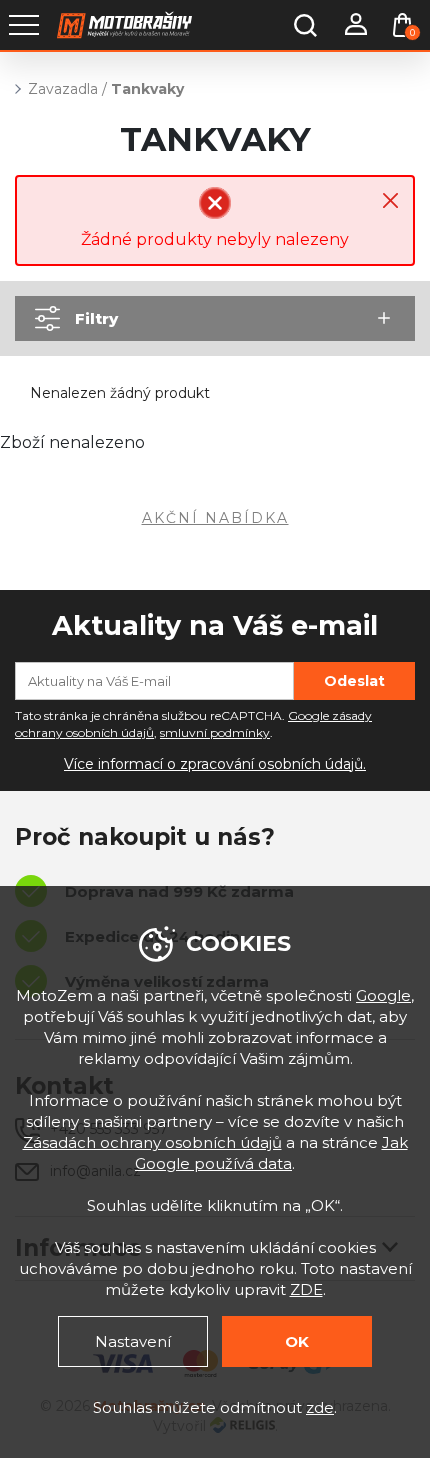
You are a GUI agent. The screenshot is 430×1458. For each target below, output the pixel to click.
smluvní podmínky (215, 732)
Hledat (305, 25)
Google (383, 995)
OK (297, 1341)
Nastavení (133, 1341)
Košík (412, 32)
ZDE (306, 1289)
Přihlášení (355, 25)
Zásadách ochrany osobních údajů (152, 1142)
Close (390, 200)
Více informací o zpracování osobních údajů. (215, 764)
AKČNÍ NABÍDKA (215, 518)
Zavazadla (63, 89)
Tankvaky (147, 89)
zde (320, 1407)
